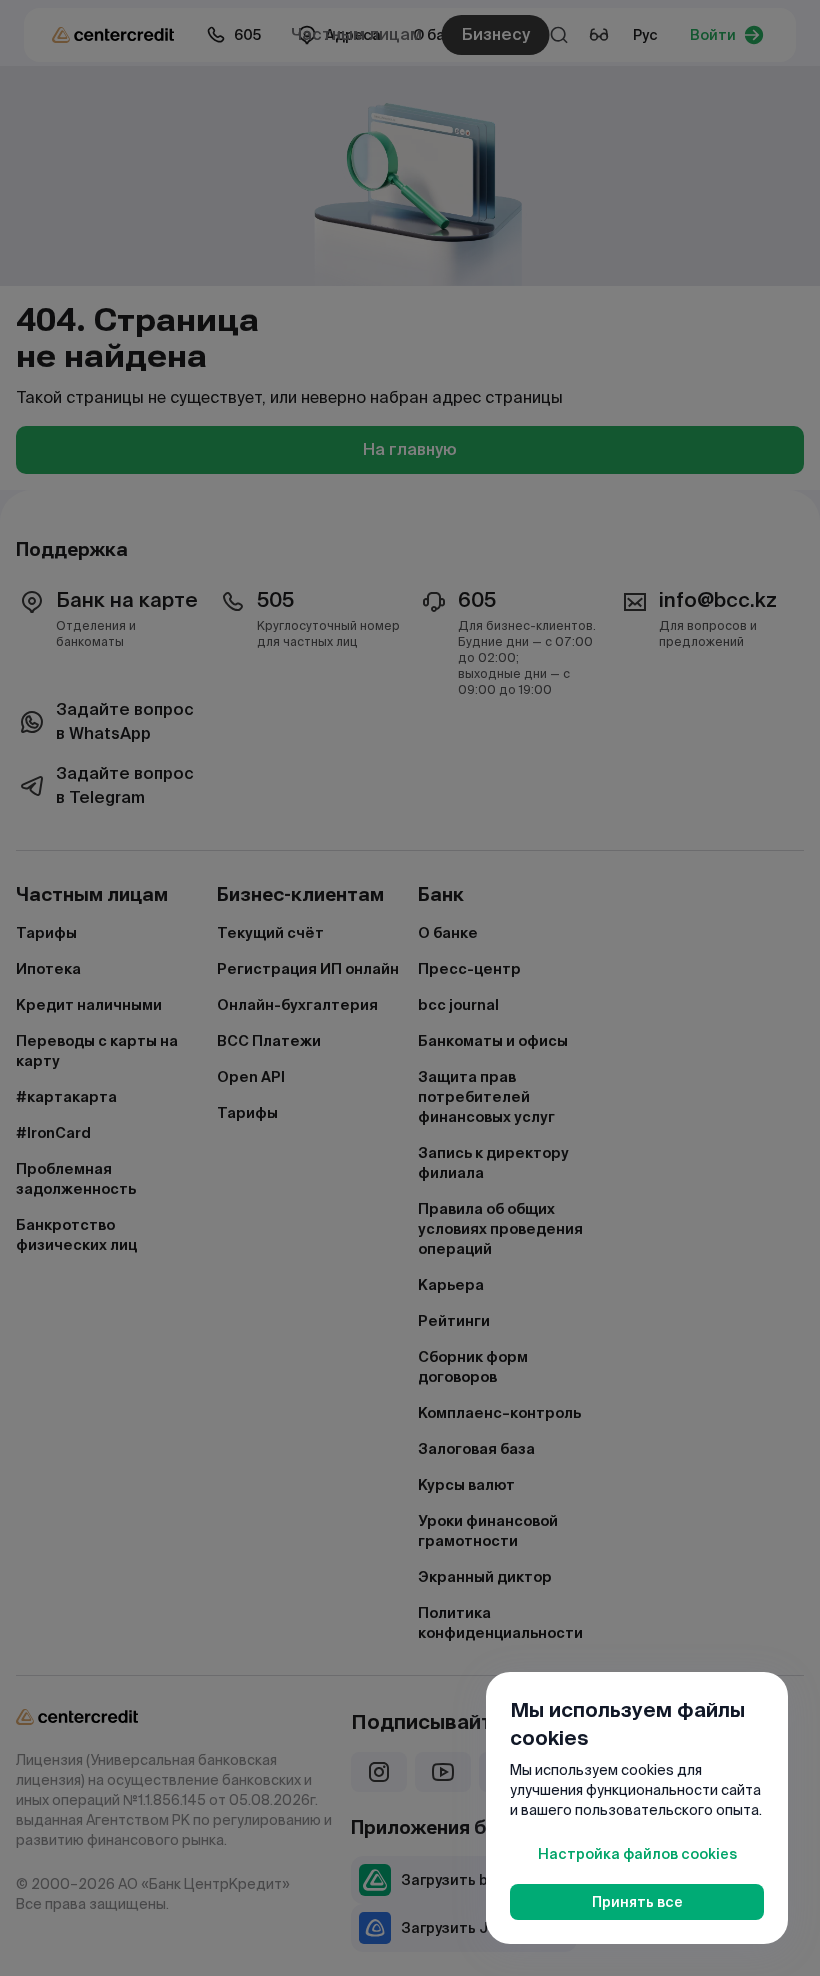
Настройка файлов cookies (637, 1854)
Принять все (637, 1902)
